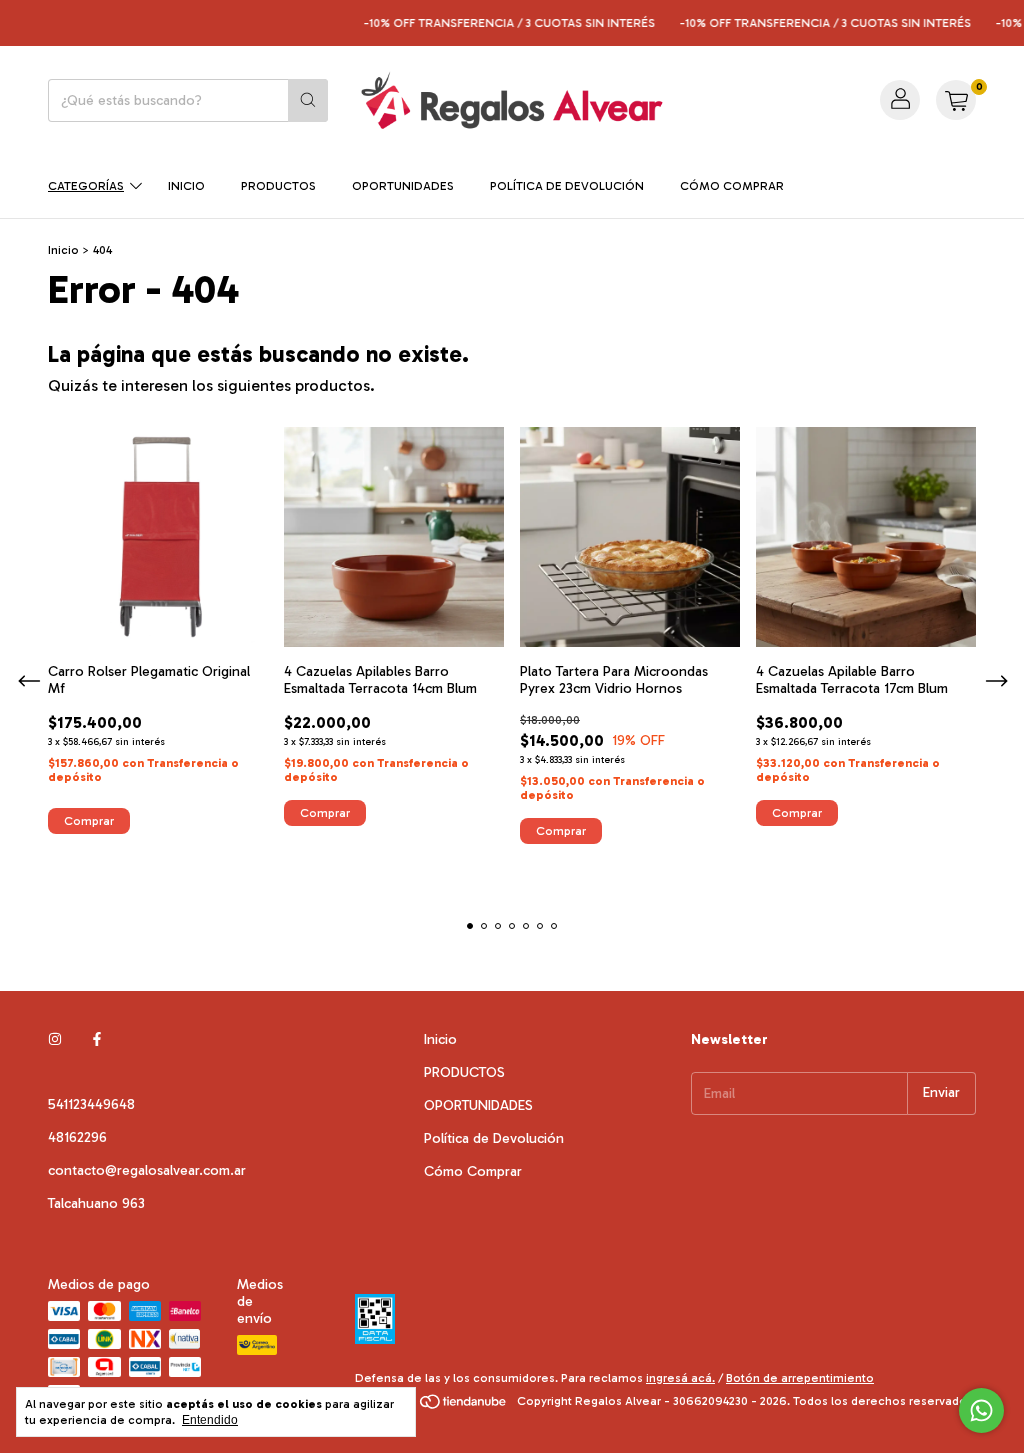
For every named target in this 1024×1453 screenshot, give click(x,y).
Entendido (210, 1420)
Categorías (86, 186)
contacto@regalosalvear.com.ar (147, 1170)
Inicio (186, 186)
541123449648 (91, 1104)
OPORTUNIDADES (403, 186)
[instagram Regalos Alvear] (55, 1039)
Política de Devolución (567, 186)
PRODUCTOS (278, 186)
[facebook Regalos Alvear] (97, 1039)
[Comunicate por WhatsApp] (981, 1410)
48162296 (77, 1137)
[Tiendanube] (432, 1406)
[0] (956, 100)
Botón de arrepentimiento (800, 1378)
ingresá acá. (680, 1378)
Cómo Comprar (732, 186)
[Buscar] (308, 100)
